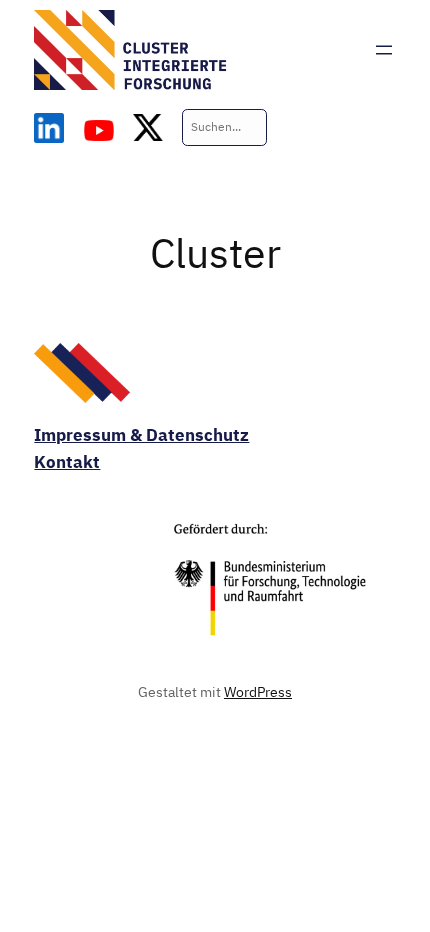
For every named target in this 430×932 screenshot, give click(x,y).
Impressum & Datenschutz (141, 434)
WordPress (258, 691)
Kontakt (67, 461)
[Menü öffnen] (384, 50)
